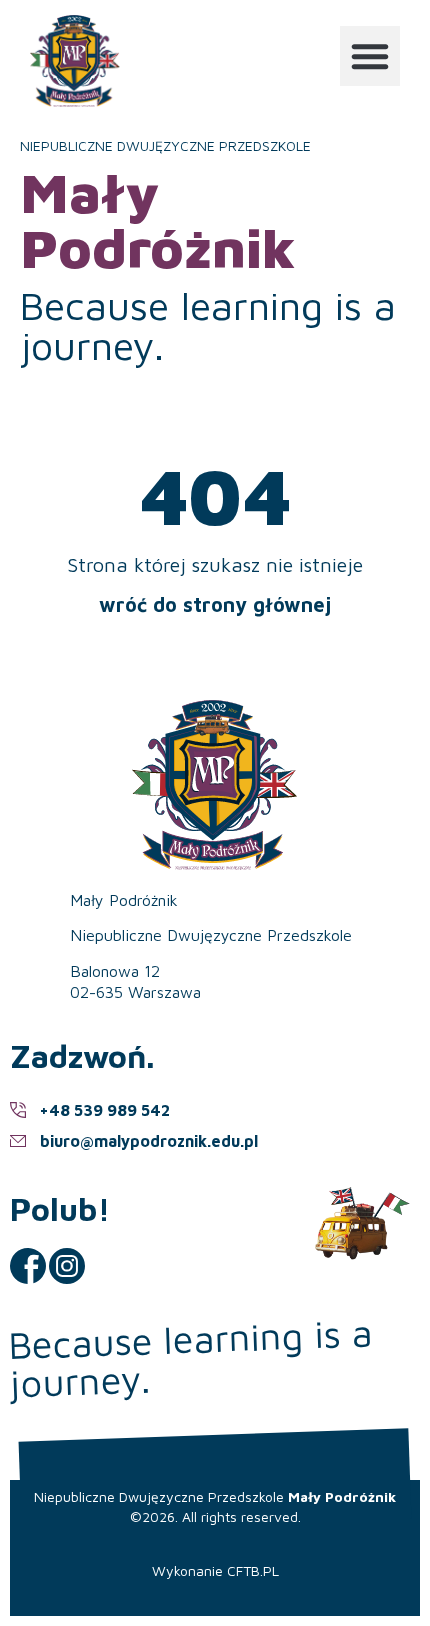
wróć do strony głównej (215, 604)
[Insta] (67, 1266)
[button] (370, 56)
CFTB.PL (253, 1570)
